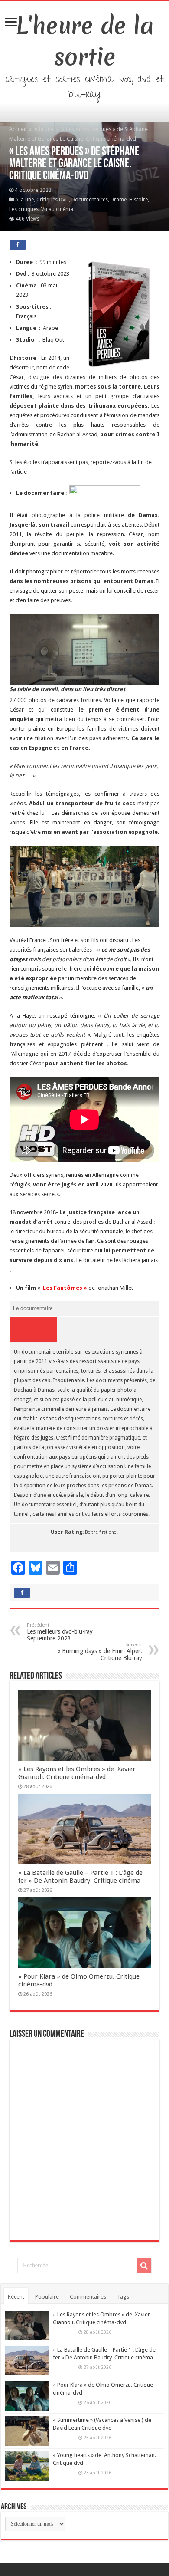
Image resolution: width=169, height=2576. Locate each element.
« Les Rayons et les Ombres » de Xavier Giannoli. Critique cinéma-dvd (77, 1773)
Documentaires (90, 200)
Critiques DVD (53, 200)
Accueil (18, 129)
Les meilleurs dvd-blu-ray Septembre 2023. (60, 1632)
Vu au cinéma (57, 209)
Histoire (138, 200)
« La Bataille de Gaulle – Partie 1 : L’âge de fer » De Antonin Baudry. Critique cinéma (80, 1877)
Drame (119, 200)
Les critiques (24, 209)
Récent (16, 2297)
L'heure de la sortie (85, 41)
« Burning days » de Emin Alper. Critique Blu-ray (100, 1652)
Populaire (47, 2297)
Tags (123, 2297)
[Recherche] (144, 2266)
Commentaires (88, 2297)
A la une (44, 129)
